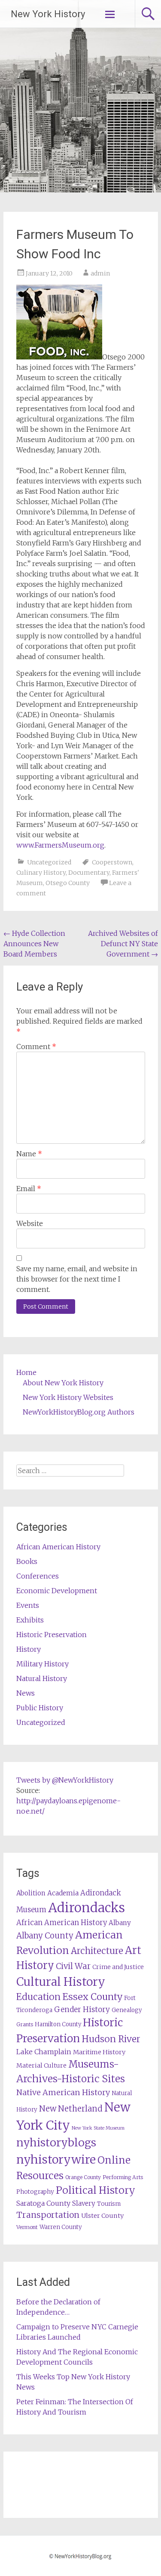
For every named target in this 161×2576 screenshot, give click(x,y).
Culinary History (41, 873)
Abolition (31, 1893)
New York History (48, 14)
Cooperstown (112, 862)
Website (30, 1223)
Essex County (92, 1997)
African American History (58, 1547)
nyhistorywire (56, 2159)
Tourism (109, 2204)
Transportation (48, 2215)
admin (100, 273)
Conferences (38, 1576)
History (29, 1649)
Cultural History (61, 1982)
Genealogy (127, 2010)
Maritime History (99, 2052)
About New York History (63, 1383)
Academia (63, 1893)
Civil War (73, 1966)
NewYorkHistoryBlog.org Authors (79, 1412)
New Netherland (71, 2109)
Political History (96, 2190)
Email (29, 1189)
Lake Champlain (44, 2052)
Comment (36, 1046)
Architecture (97, 1951)
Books (27, 1561)
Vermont (27, 2227)
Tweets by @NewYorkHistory (65, 1780)
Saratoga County (43, 2203)
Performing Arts (123, 2177)
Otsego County (68, 883)
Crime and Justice (118, 1967)
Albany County (45, 1936)
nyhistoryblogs (56, 2143)
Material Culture (41, 2065)
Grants (25, 2024)
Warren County (61, 2227)
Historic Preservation (52, 1635)
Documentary (89, 873)
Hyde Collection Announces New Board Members (34, 944)
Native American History (63, 2092)
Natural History (42, 1678)
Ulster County (102, 2216)
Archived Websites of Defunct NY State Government (123, 944)
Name (29, 1154)
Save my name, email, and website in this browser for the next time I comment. (77, 1279)
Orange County (83, 2177)
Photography (35, 2192)
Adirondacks (87, 1908)
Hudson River (111, 2039)
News (26, 1693)
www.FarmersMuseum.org (60, 845)
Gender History (82, 2009)
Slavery (84, 2203)
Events (28, 1605)
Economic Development (57, 1591)
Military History (43, 1664)
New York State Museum (98, 2128)
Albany (120, 1923)
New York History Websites (68, 1397)
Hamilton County (58, 2024)
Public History (40, 1708)
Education (38, 1997)
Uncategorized (49, 862)
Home (26, 1372)
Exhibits (30, 1620)
